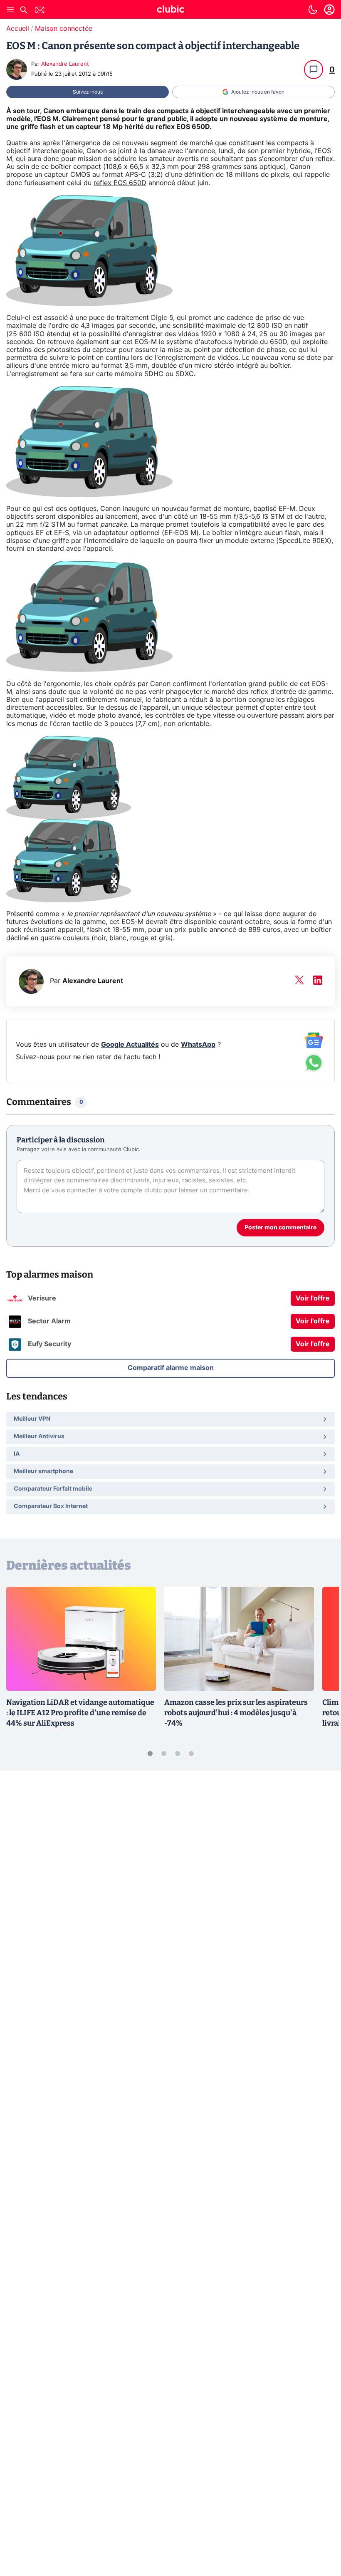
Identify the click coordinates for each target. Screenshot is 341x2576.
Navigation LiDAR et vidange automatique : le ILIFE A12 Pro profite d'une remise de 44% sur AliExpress (80, 1713)
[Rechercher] (24, 11)
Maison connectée (64, 29)
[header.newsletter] (40, 11)
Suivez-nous (88, 92)
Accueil (18, 29)
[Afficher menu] (10, 10)
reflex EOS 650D (120, 183)
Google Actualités (130, 1045)
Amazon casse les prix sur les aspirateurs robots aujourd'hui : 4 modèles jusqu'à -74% (236, 1713)
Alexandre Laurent (65, 64)
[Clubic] (170, 10)
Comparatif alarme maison (171, 1368)
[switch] (313, 10)
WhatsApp (198, 1045)
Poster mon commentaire (280, 1228)
